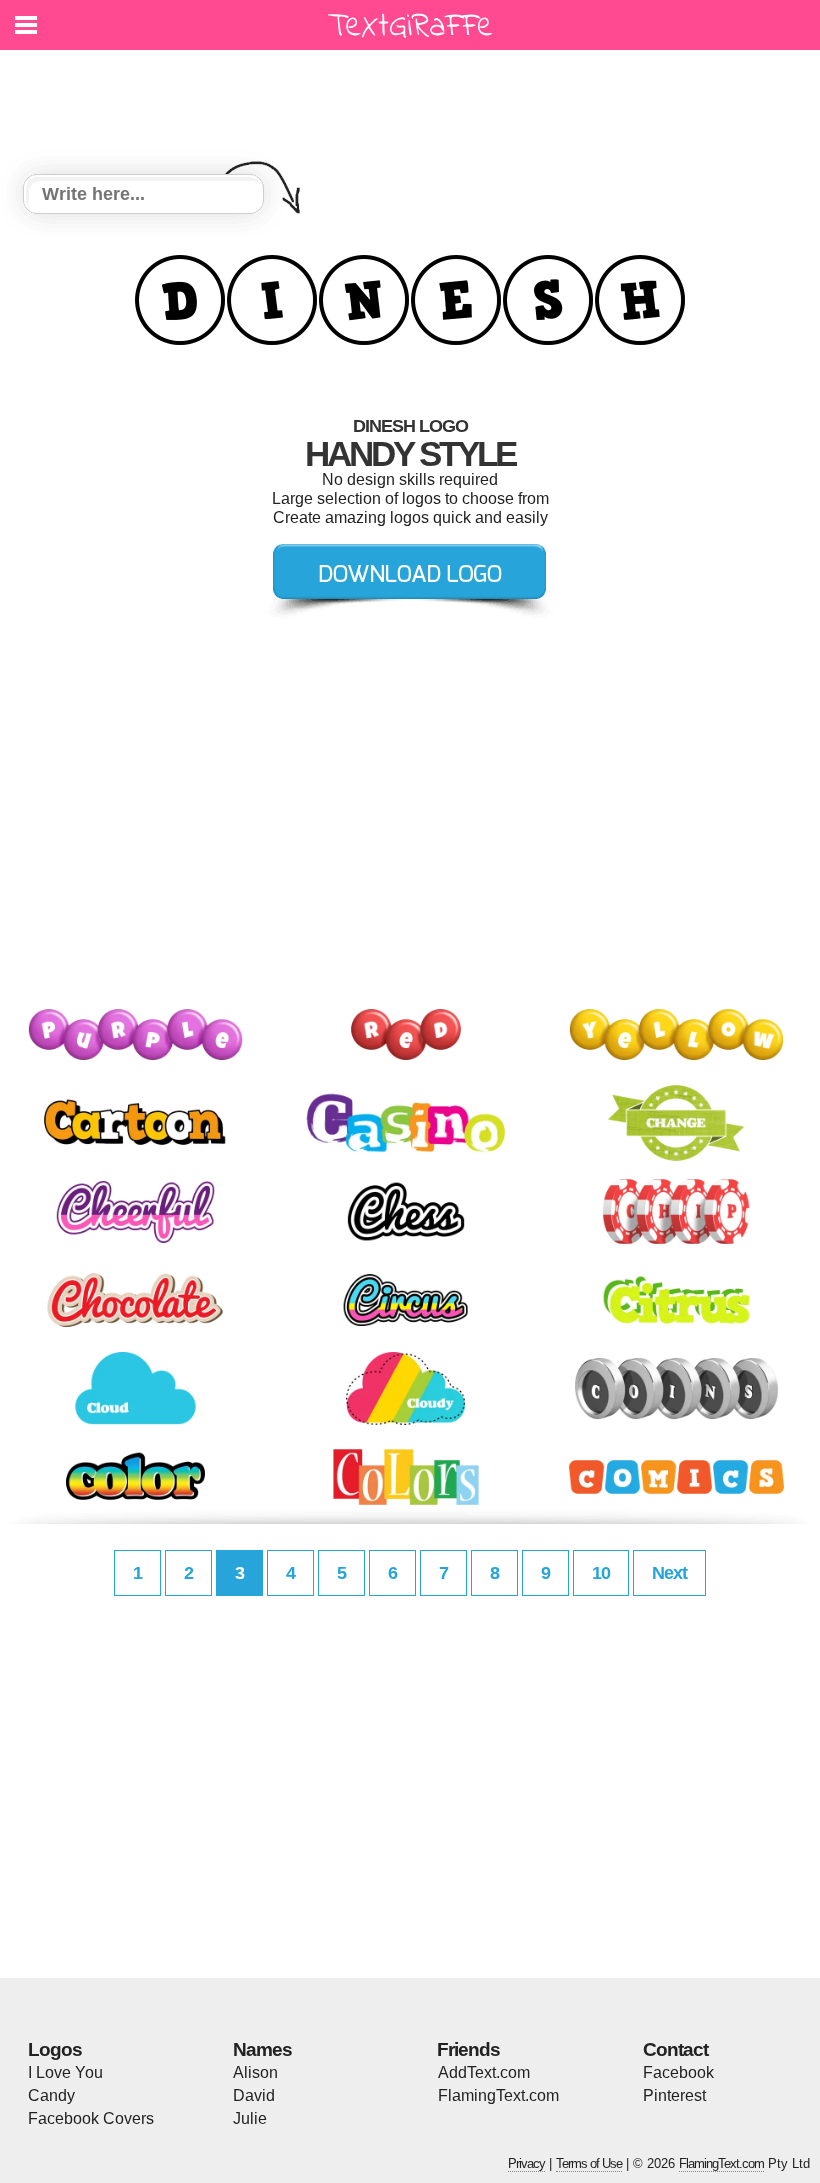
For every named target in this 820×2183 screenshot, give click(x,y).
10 (601, 1573)
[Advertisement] (415, 100)
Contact (675, 2049)
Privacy (526, 2163)
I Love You (65, 2072)
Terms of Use (589, 2163)
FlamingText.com (498, 2095)
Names (262, 2049)
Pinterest (674, 2095)
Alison (255, 2072)
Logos (55, 2049)
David (254, 2095)
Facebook (678, 2072)
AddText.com (484, 2072)
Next (669, 1573)
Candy (51, 2095)
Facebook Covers (91, 2118)
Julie (250, 2118)
